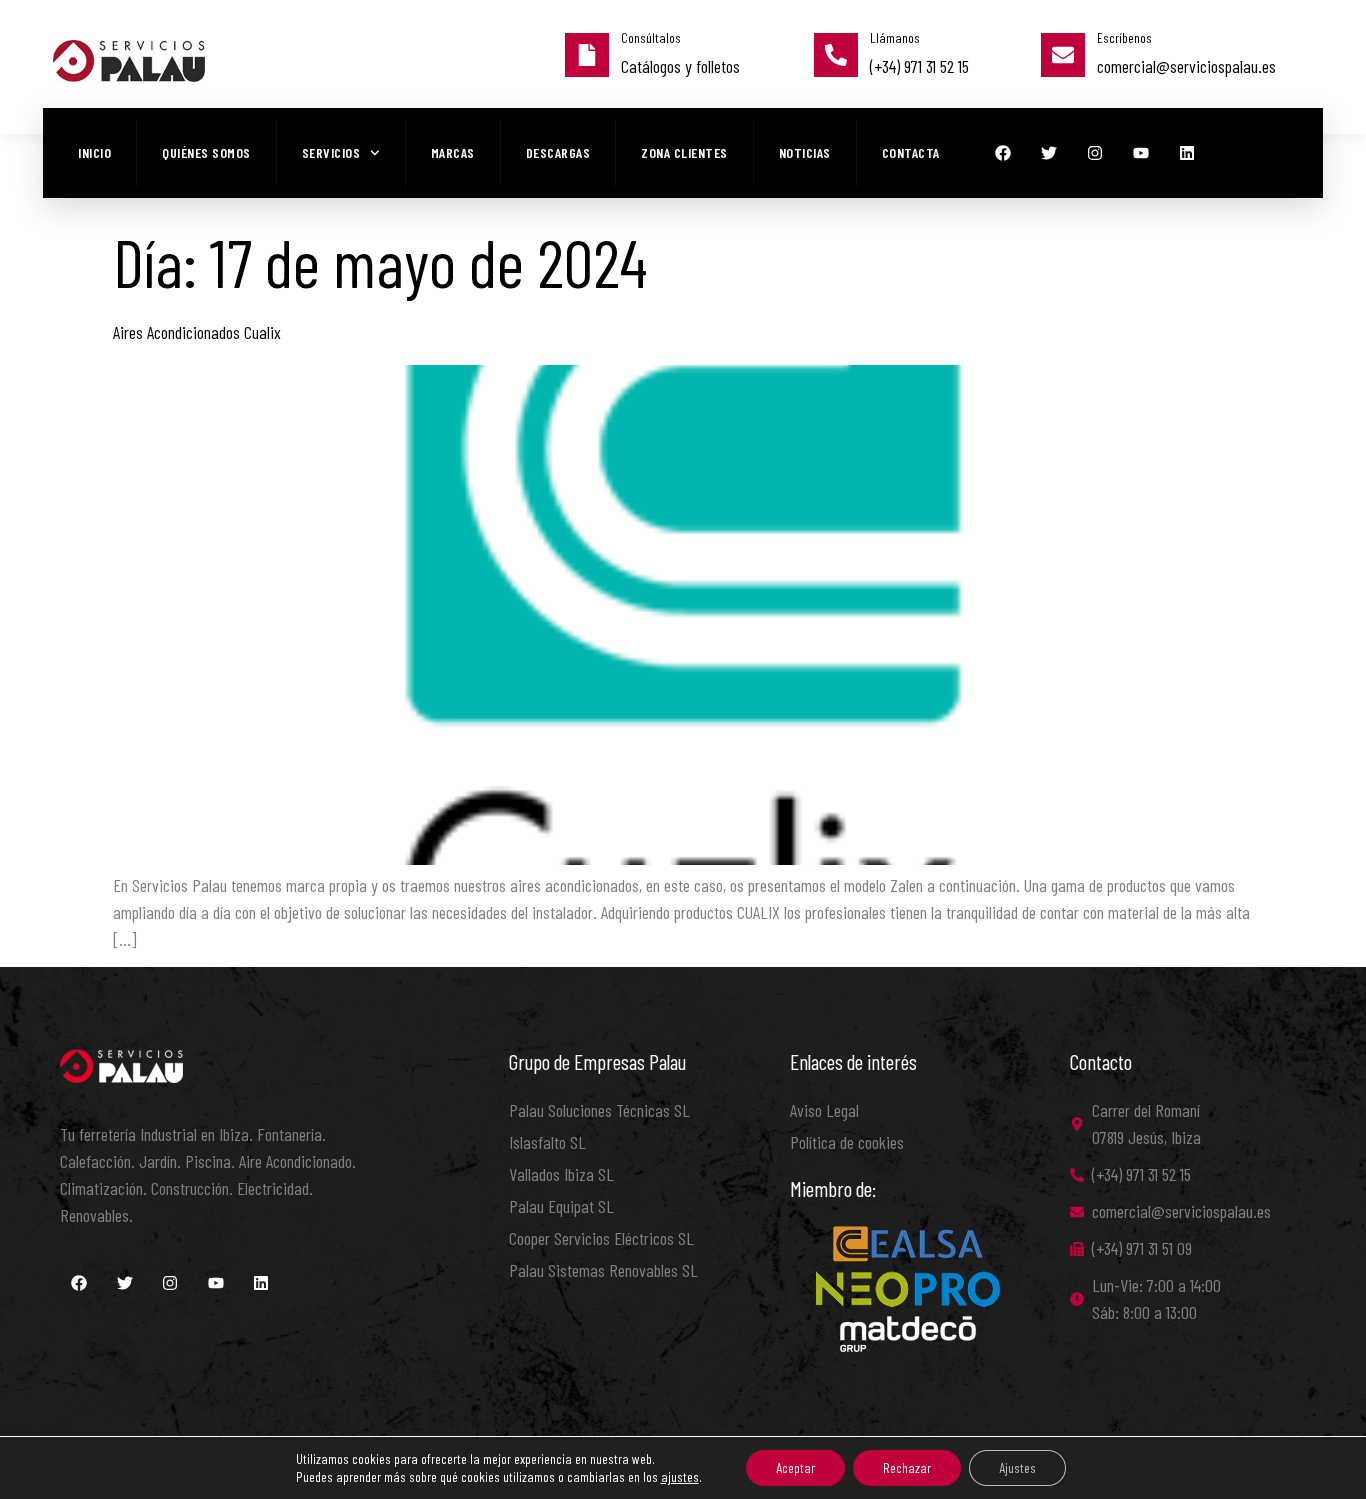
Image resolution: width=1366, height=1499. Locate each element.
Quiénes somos (206, 152)
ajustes (680, 1476)
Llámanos (895, 37)
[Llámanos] (836, 55)
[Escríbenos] (1063, 55)
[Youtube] (1141, 153)
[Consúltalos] (587, 55)
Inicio (94, 152)
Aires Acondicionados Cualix (197, 332)
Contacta (911, 152)
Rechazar (907, 1467)
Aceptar (795, 1467)
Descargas (558, 152)
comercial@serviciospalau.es (1186, 66)
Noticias (805, 152)
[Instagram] (1095, 153)
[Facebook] (1003, 153)
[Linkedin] (1187, 153)
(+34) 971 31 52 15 (919, 66)
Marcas (453, 152)
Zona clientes (684, 152)
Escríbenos (1124, 37)
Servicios (331, 152)
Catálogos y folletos (680, 66)
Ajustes (1017, 1467)
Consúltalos (651, 37)
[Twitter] (1049, 153)
